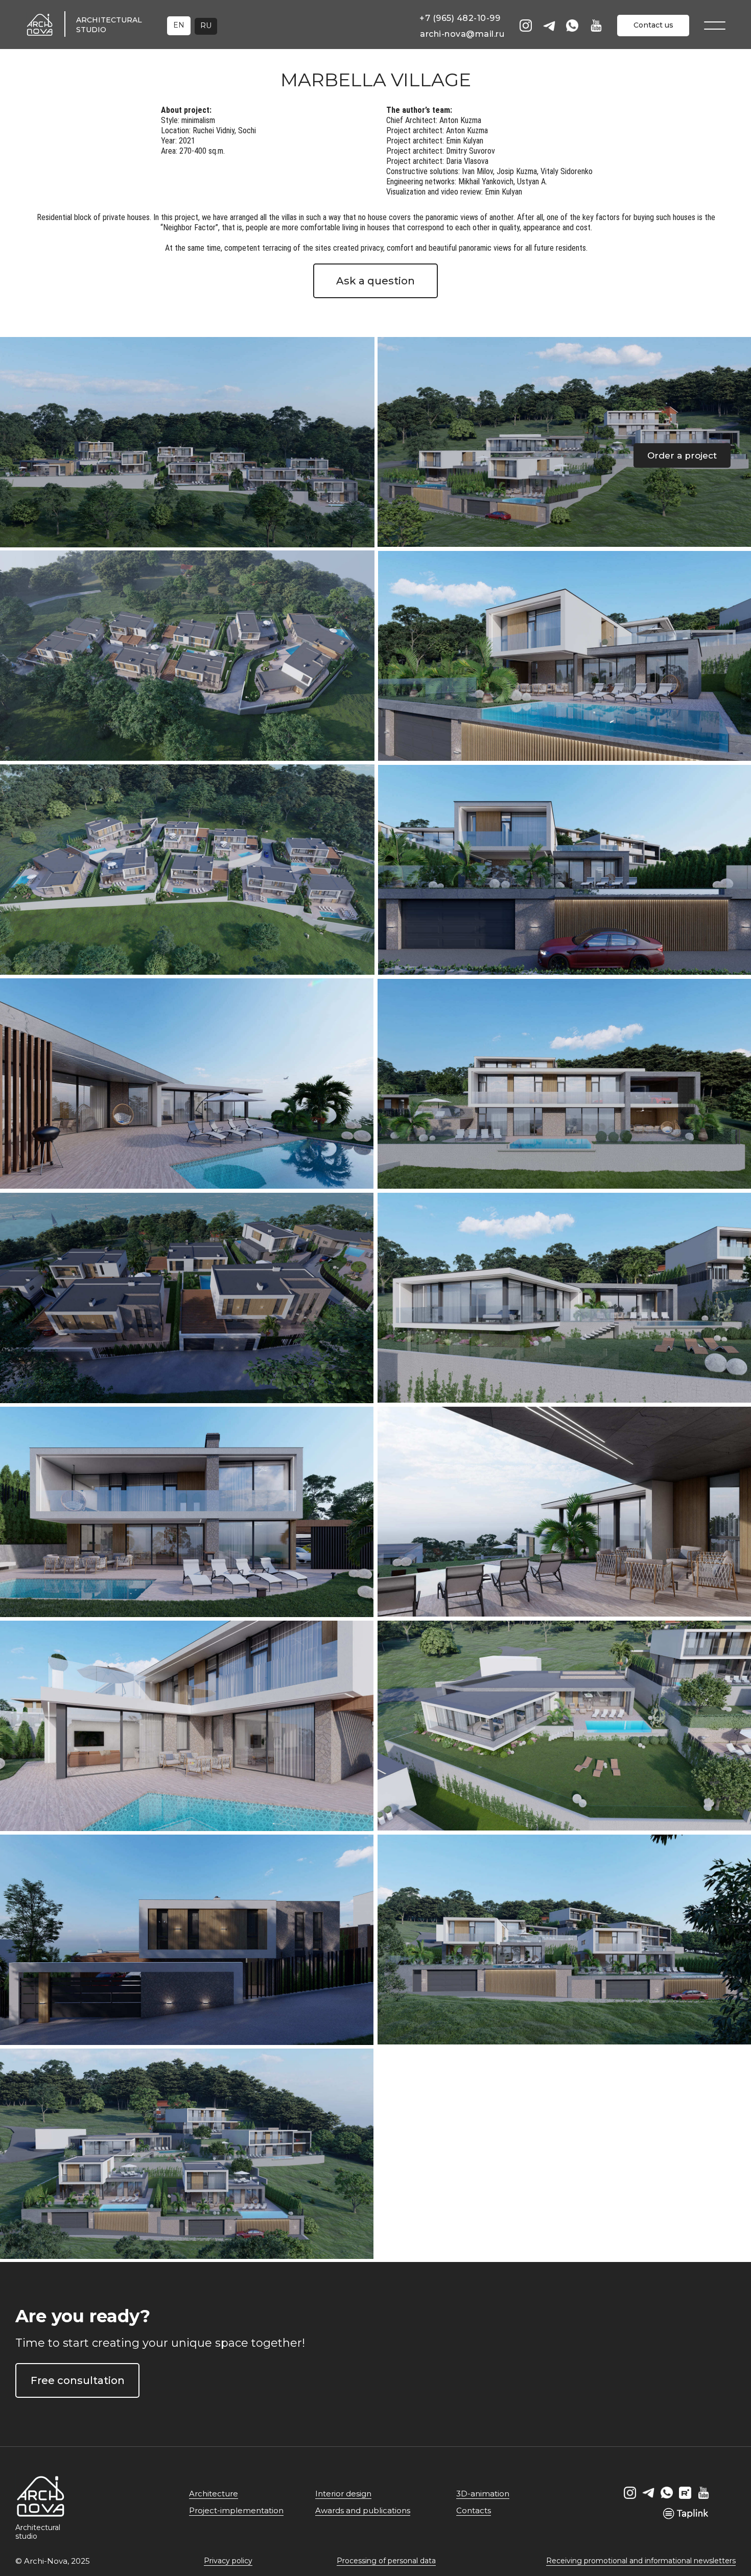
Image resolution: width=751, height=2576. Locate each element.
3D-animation (483, 2494)
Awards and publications (363, 2510)
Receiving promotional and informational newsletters (641, 2561)
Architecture (214, 2494)
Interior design (343, 2494)
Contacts (474, 2510)
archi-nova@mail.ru (462, 34)
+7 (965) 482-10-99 (460, 18)
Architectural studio (38, 2532)
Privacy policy (228, 2561)
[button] (682, 455)
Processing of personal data (386, 2561)
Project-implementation (236, 2510)
